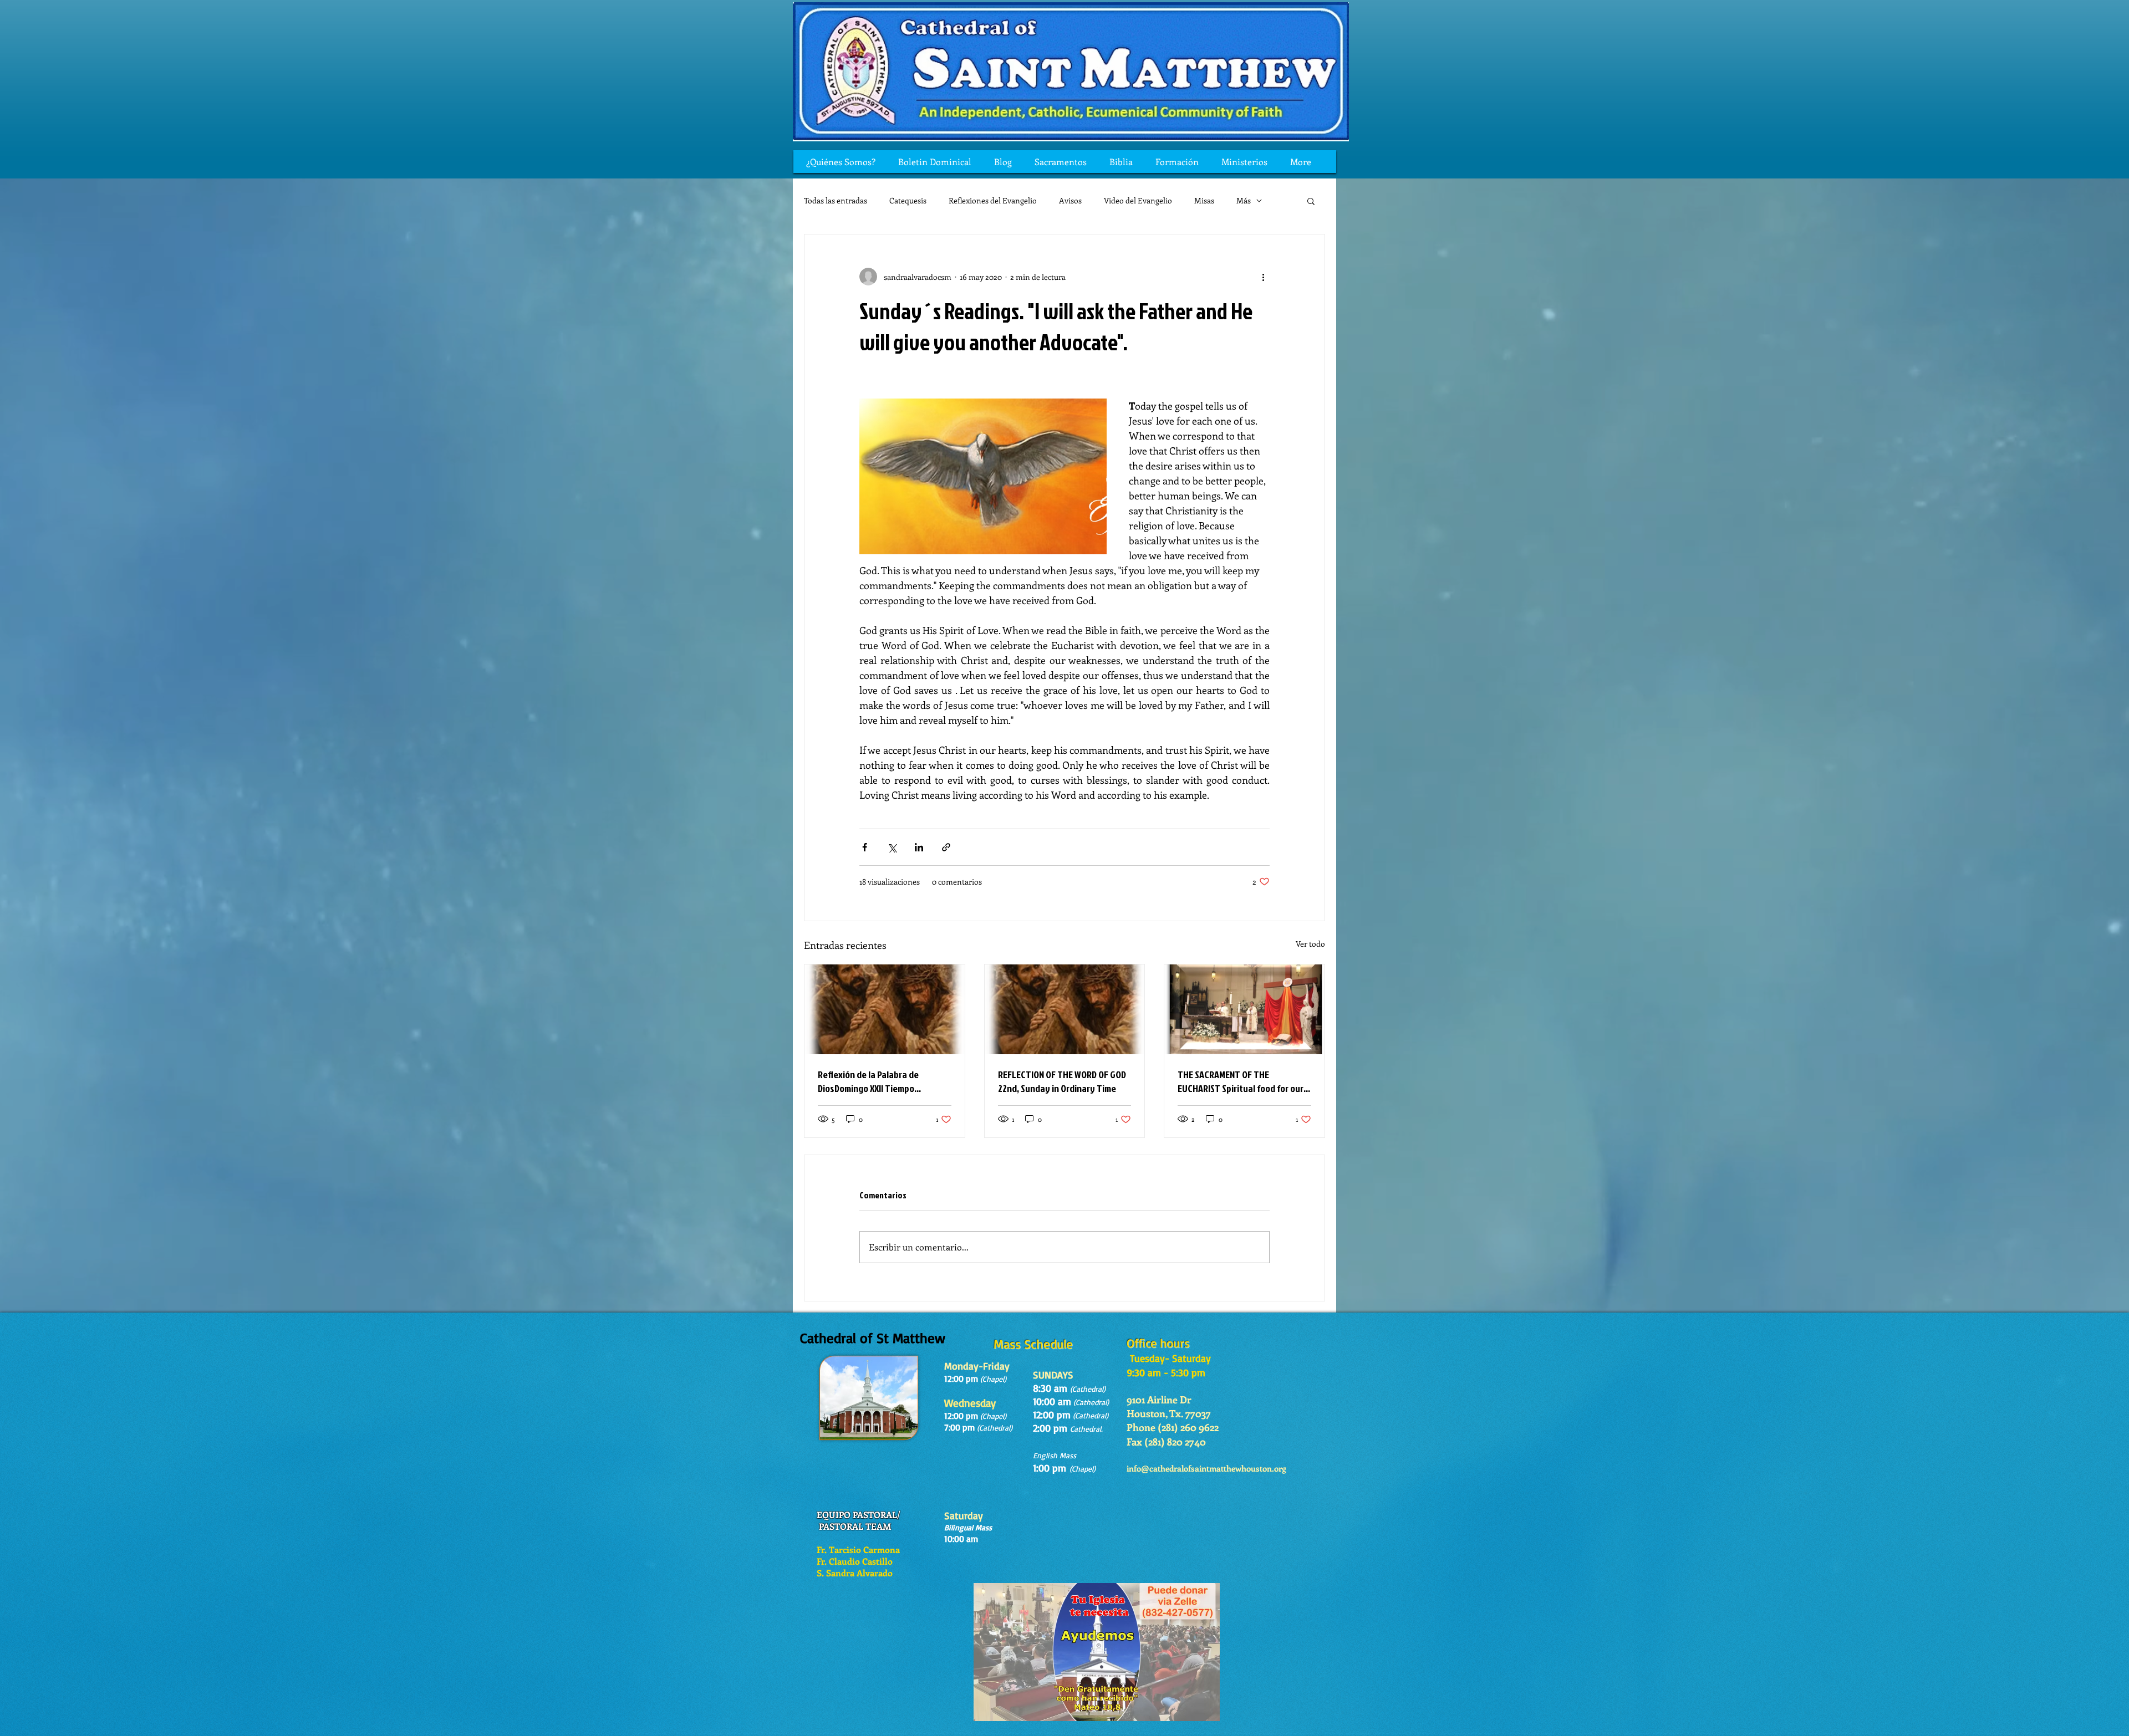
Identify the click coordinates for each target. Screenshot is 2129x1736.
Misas (1204, 200)
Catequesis (908, 200)
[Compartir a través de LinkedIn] (919, 847)
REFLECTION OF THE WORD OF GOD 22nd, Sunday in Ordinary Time (1062, 1081)
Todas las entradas (836, 200)
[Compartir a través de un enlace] (946, 847)
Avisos (1070, 200)
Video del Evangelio (1138, 200)
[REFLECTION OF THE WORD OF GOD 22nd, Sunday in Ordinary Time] (1065, 1009)
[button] (1311, 201)
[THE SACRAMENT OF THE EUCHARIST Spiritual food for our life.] (1244, 1009)
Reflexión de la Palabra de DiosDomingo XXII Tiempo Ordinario (868, 1081)
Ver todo (1310, 944)
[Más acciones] (1263, 277)
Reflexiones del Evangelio (993, 200)
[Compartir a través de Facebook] (865, 847)
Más (1244, 200)
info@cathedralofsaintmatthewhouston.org (1206, 1468)
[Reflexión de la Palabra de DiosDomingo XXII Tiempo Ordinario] (885, 1009)
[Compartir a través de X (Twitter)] (892, 847)
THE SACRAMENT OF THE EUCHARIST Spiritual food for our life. (1241, 1081)
